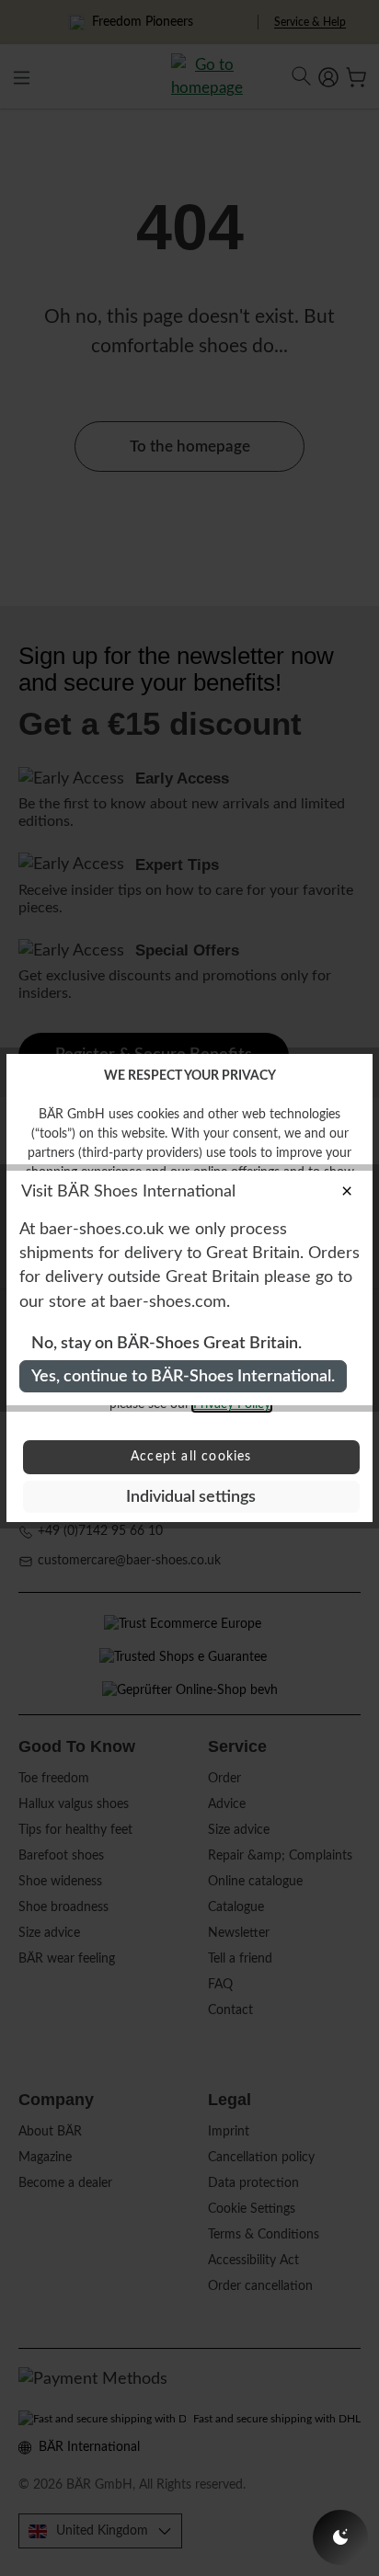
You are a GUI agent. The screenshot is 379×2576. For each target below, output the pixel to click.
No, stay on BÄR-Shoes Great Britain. (167, 1343)
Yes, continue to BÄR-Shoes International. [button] (183, 1376)
